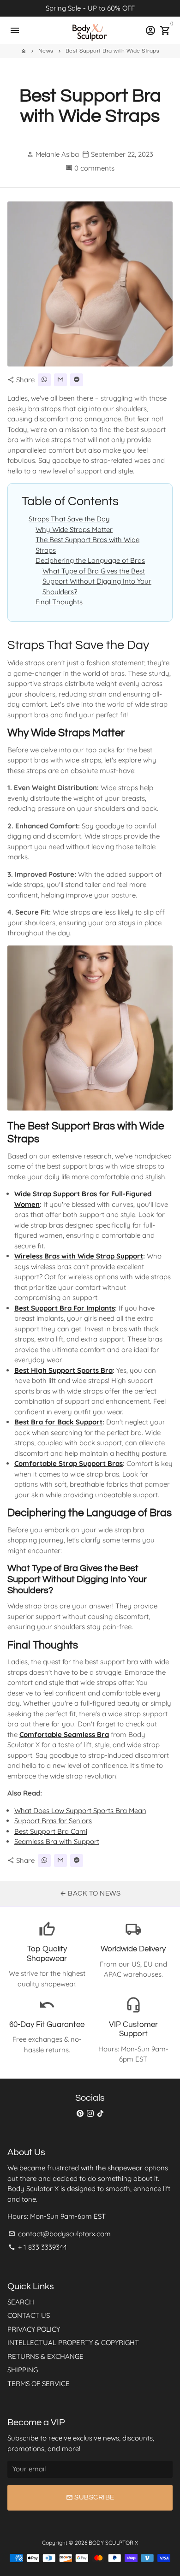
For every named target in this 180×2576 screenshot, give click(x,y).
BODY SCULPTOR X (113, 2543)
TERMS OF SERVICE (39, 2384)
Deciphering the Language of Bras (90, 560)
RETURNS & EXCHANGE (45, 2356)
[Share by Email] (60, 380)
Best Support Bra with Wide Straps (113, 51)
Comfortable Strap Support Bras (69, 1463)
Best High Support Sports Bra (63, 1370)
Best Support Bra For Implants (65, 1308)
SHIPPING (23, 2370)
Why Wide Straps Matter (74, 529)
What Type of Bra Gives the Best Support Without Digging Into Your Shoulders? (97, 581)
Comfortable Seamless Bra (64, 1734)
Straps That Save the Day (69, 519)
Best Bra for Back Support (58, 1422)
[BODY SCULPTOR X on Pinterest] (80, 2113)
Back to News (90, 1894)
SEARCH (21, 2302)
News (46, 51)
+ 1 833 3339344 (38, 2247)
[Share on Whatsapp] (44, 380)
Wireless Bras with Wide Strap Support (79, 1256)
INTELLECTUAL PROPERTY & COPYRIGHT (73, 2343)
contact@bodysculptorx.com (60, 2234)
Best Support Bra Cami (51, 1831)
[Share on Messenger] (77, 380)
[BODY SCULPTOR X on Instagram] (90, 2113)
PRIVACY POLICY (34, 2329)
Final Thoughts (59, 602)
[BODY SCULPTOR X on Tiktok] (100, 2113)
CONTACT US (29, 2315)
